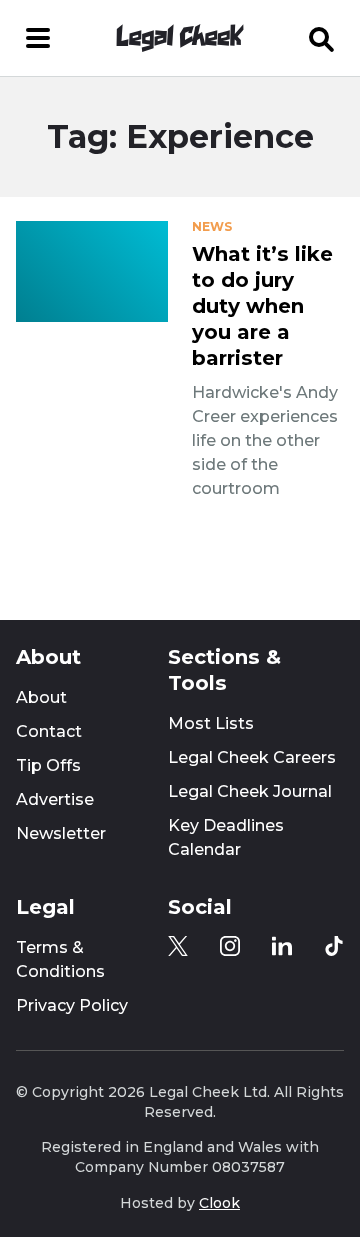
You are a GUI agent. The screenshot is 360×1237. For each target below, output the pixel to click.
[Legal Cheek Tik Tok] (334, 946)
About (41, 697)
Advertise (55, 799)
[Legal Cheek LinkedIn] (282, 946)
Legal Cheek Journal (250, 791)
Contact (49, 731)
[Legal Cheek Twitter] (178, 946)
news (212, 227)
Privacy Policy (72, 1005)
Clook (219, 1203)
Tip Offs (48, 765)
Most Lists (211, 723)
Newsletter (61, 833)
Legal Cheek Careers (252, 757)
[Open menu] (38, 38)
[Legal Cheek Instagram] (230, 946)
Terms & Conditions (60, 959)
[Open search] (322, 38)
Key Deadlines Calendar (226, 837)
